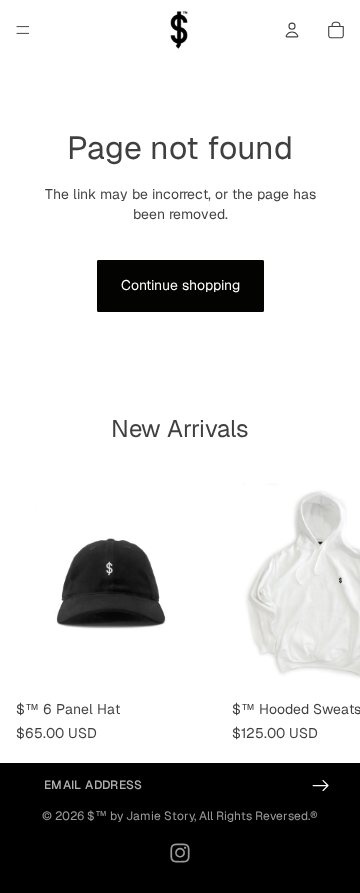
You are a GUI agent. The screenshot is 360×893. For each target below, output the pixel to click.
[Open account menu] (292, 30)
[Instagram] (180, 853)
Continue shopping (180, 285)
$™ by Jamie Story (140, 816)
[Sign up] (321, 785)
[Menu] (23, 30)
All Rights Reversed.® (258, 816)
